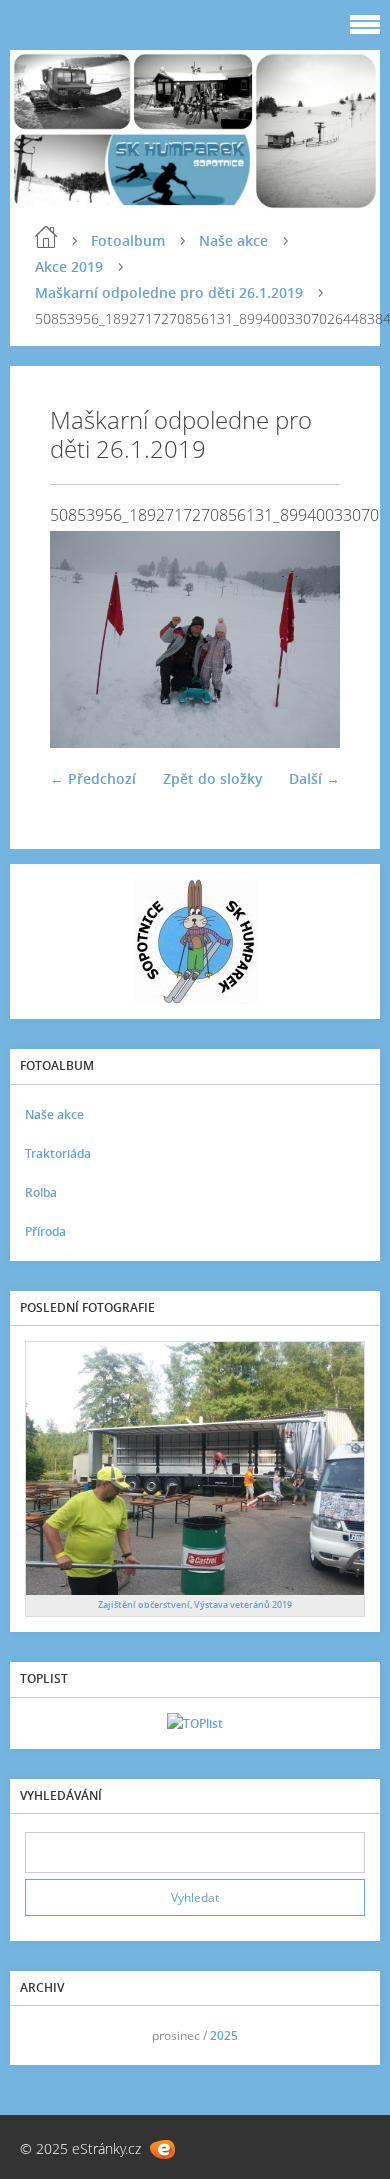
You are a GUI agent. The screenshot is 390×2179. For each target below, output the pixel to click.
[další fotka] (307, 640)
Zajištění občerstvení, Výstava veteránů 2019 (195, 1604)
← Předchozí (93, 778)
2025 (224, 2035)
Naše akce (233, 240)
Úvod (46, 237)
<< (47, 2035)
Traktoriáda (58, 1153)
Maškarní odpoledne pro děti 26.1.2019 (169, 292)
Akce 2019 (69, 266)
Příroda (45, 1231)
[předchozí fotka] (82, 640)
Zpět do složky (213, 778)
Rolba (41, 1192)
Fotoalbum (128, 240)
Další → (314, 778)
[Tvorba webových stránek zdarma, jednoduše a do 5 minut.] (162, 2149)
